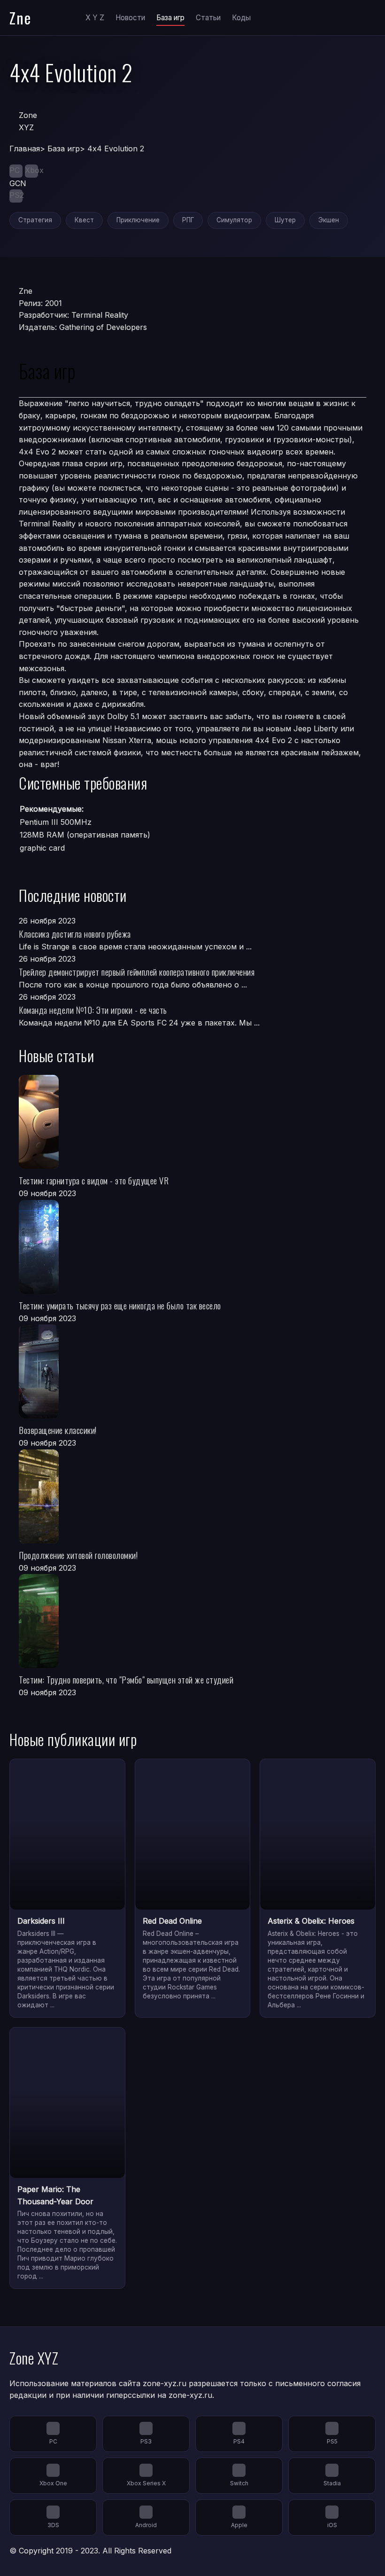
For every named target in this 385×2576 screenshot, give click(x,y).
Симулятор (234, 220)
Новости (130, 18)
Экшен (329, 220)
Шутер (285, 220)
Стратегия (35, 220)
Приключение (138, 220)
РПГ (188, 220)
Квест (84, 220)
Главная (25, 149)
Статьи (208, 18)
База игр (170, 18)
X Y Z (95, 18)
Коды (241, 18)
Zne (20, 18)
